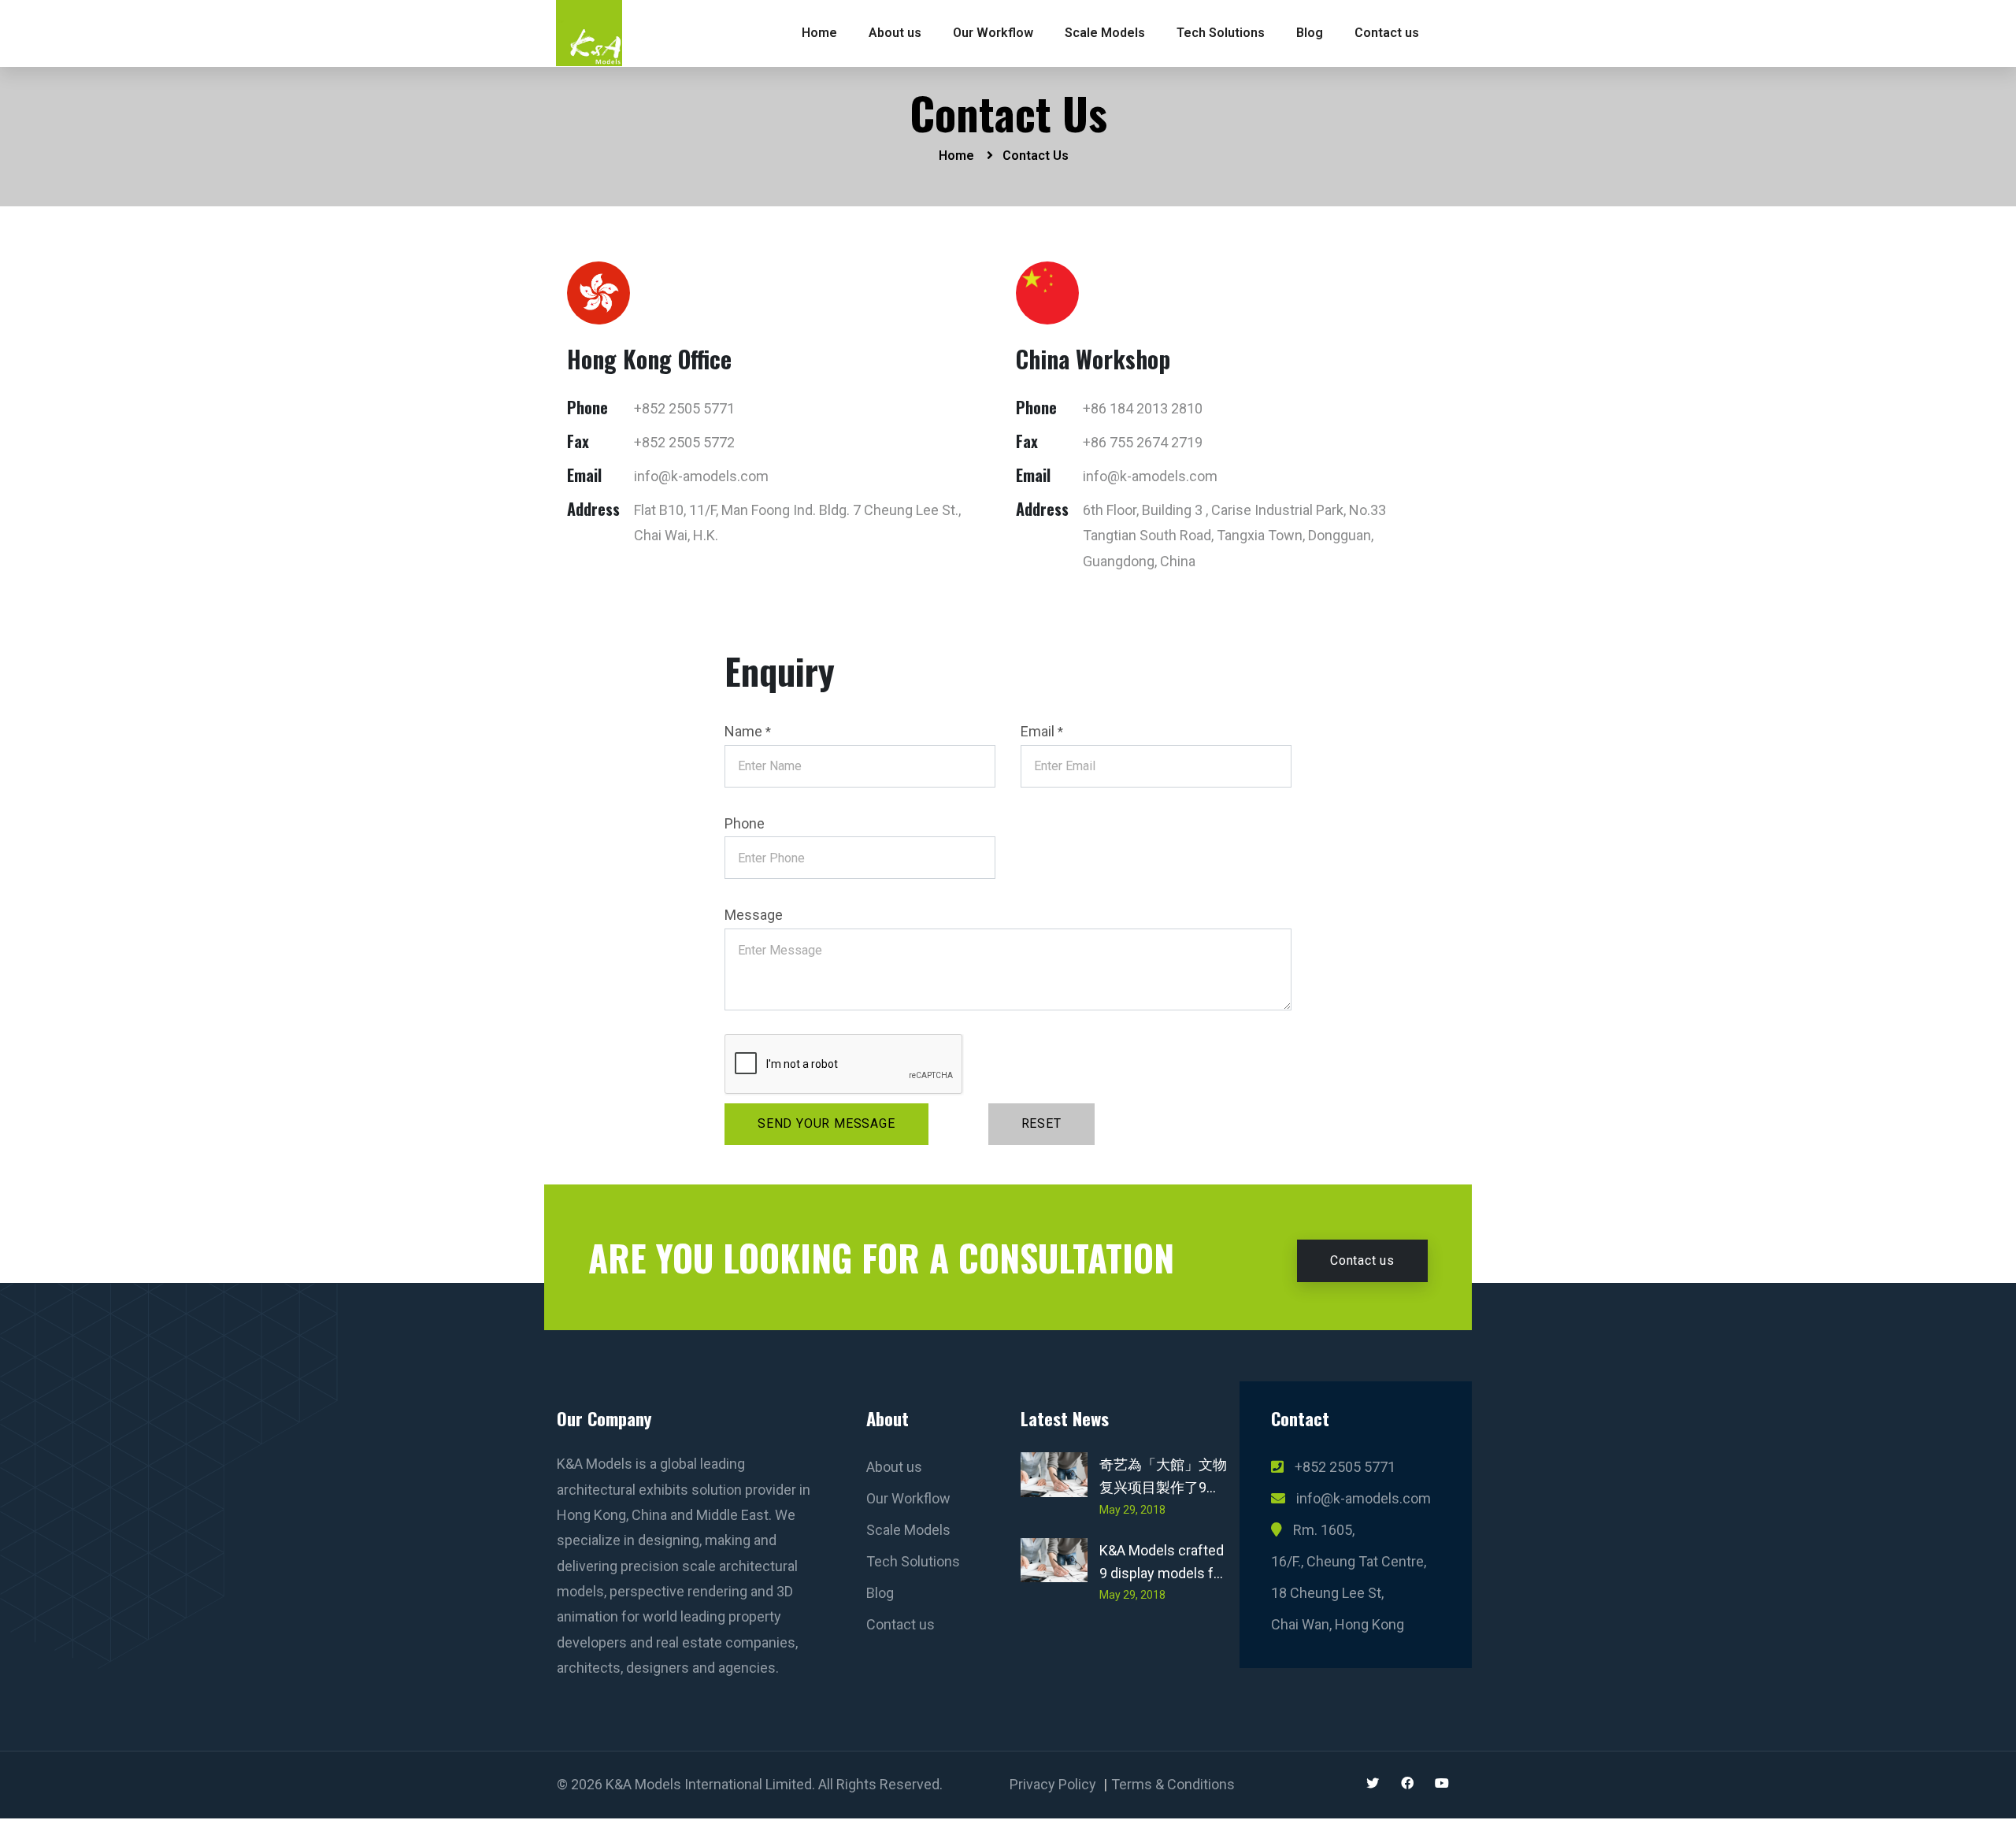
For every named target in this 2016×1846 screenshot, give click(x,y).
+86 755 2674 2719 (1143, 442)
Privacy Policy (1053, 1784)
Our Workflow (993, 33)
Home (819, 33)
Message (754, 915)
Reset (1041, 1123)
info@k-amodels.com (701, 476)
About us (895, 33)
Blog (1310, 33)
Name (748, 731)
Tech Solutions (1221, 33)
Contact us (1387, 33)
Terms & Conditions (1173, 1784)
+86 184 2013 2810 (1143, 408)
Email (1042, 731)
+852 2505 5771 (684, 408)
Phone (745, 823)
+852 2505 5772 (684, 442)
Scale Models (1105, 33)
